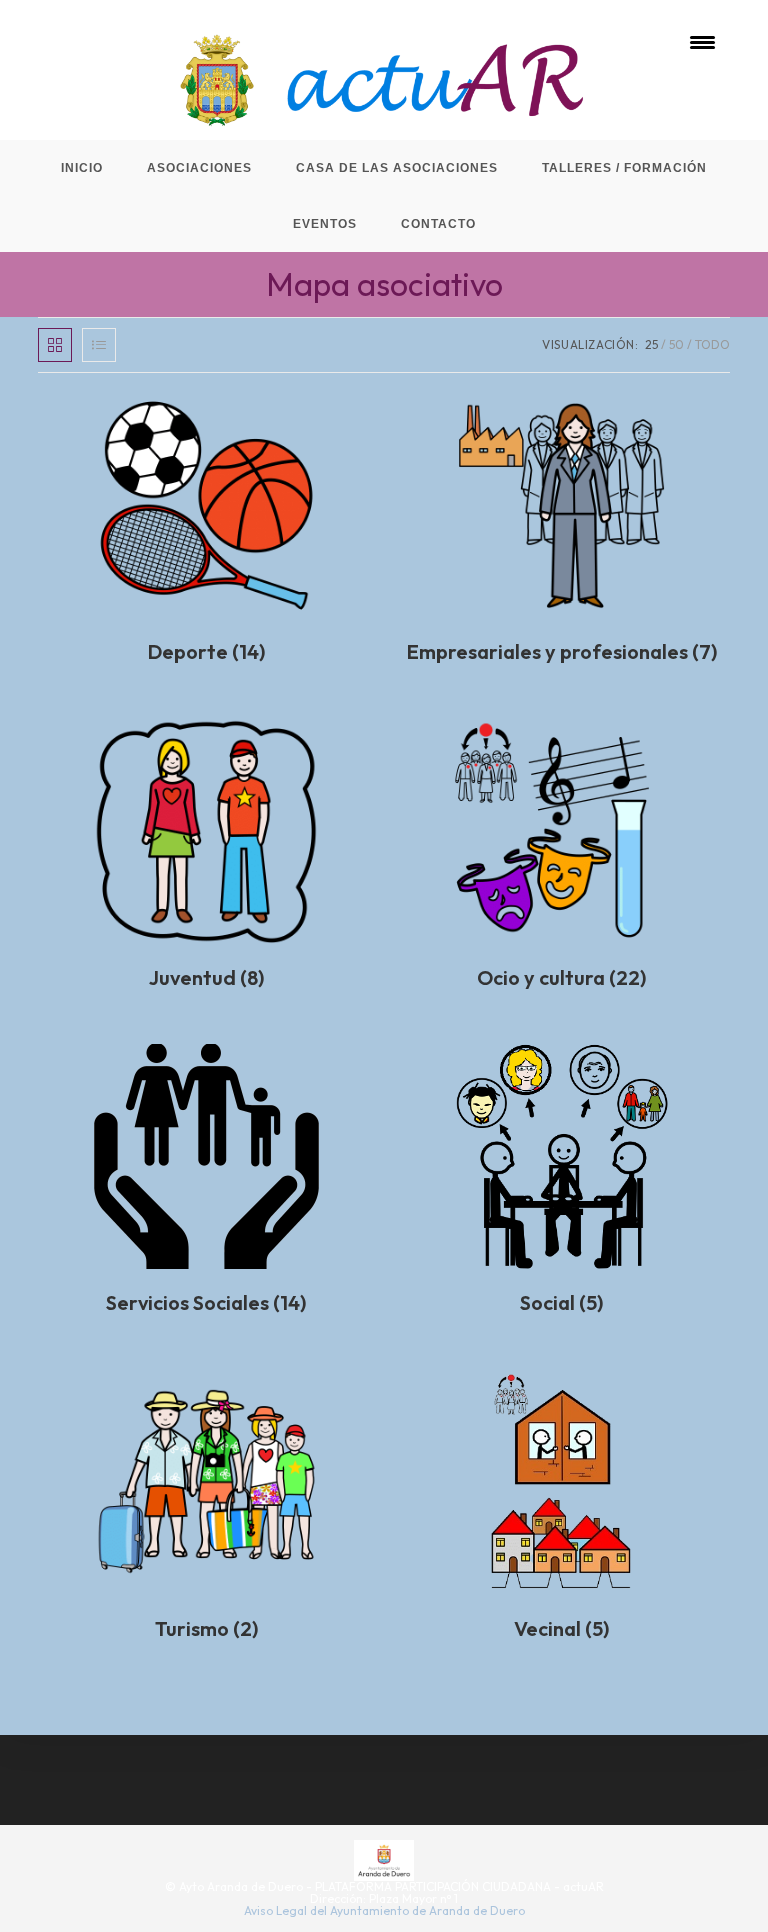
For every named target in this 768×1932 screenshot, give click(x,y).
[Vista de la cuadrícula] (55, 345)
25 (651, 344)
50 (676, 344)
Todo (712, 344)
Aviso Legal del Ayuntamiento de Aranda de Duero (384, 1910)
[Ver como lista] (99, 345)
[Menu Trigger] (702, 42)
